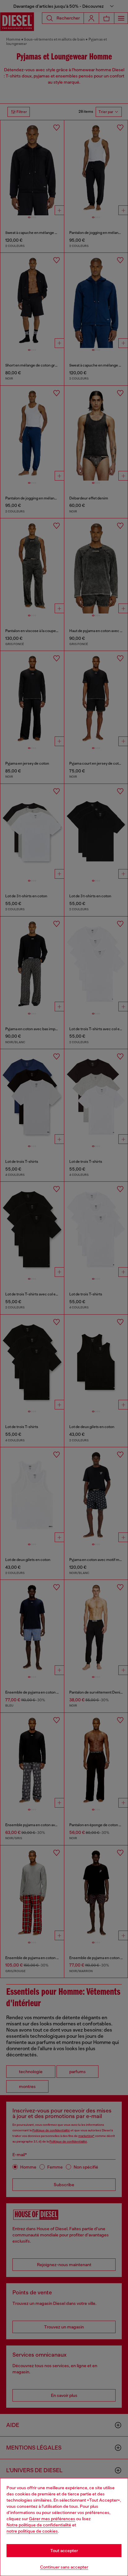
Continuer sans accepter (64, 2567)
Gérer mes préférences (52, 2519)
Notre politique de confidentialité (39, 2525)
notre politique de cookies (32, 2531)
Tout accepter (64, 2551)
